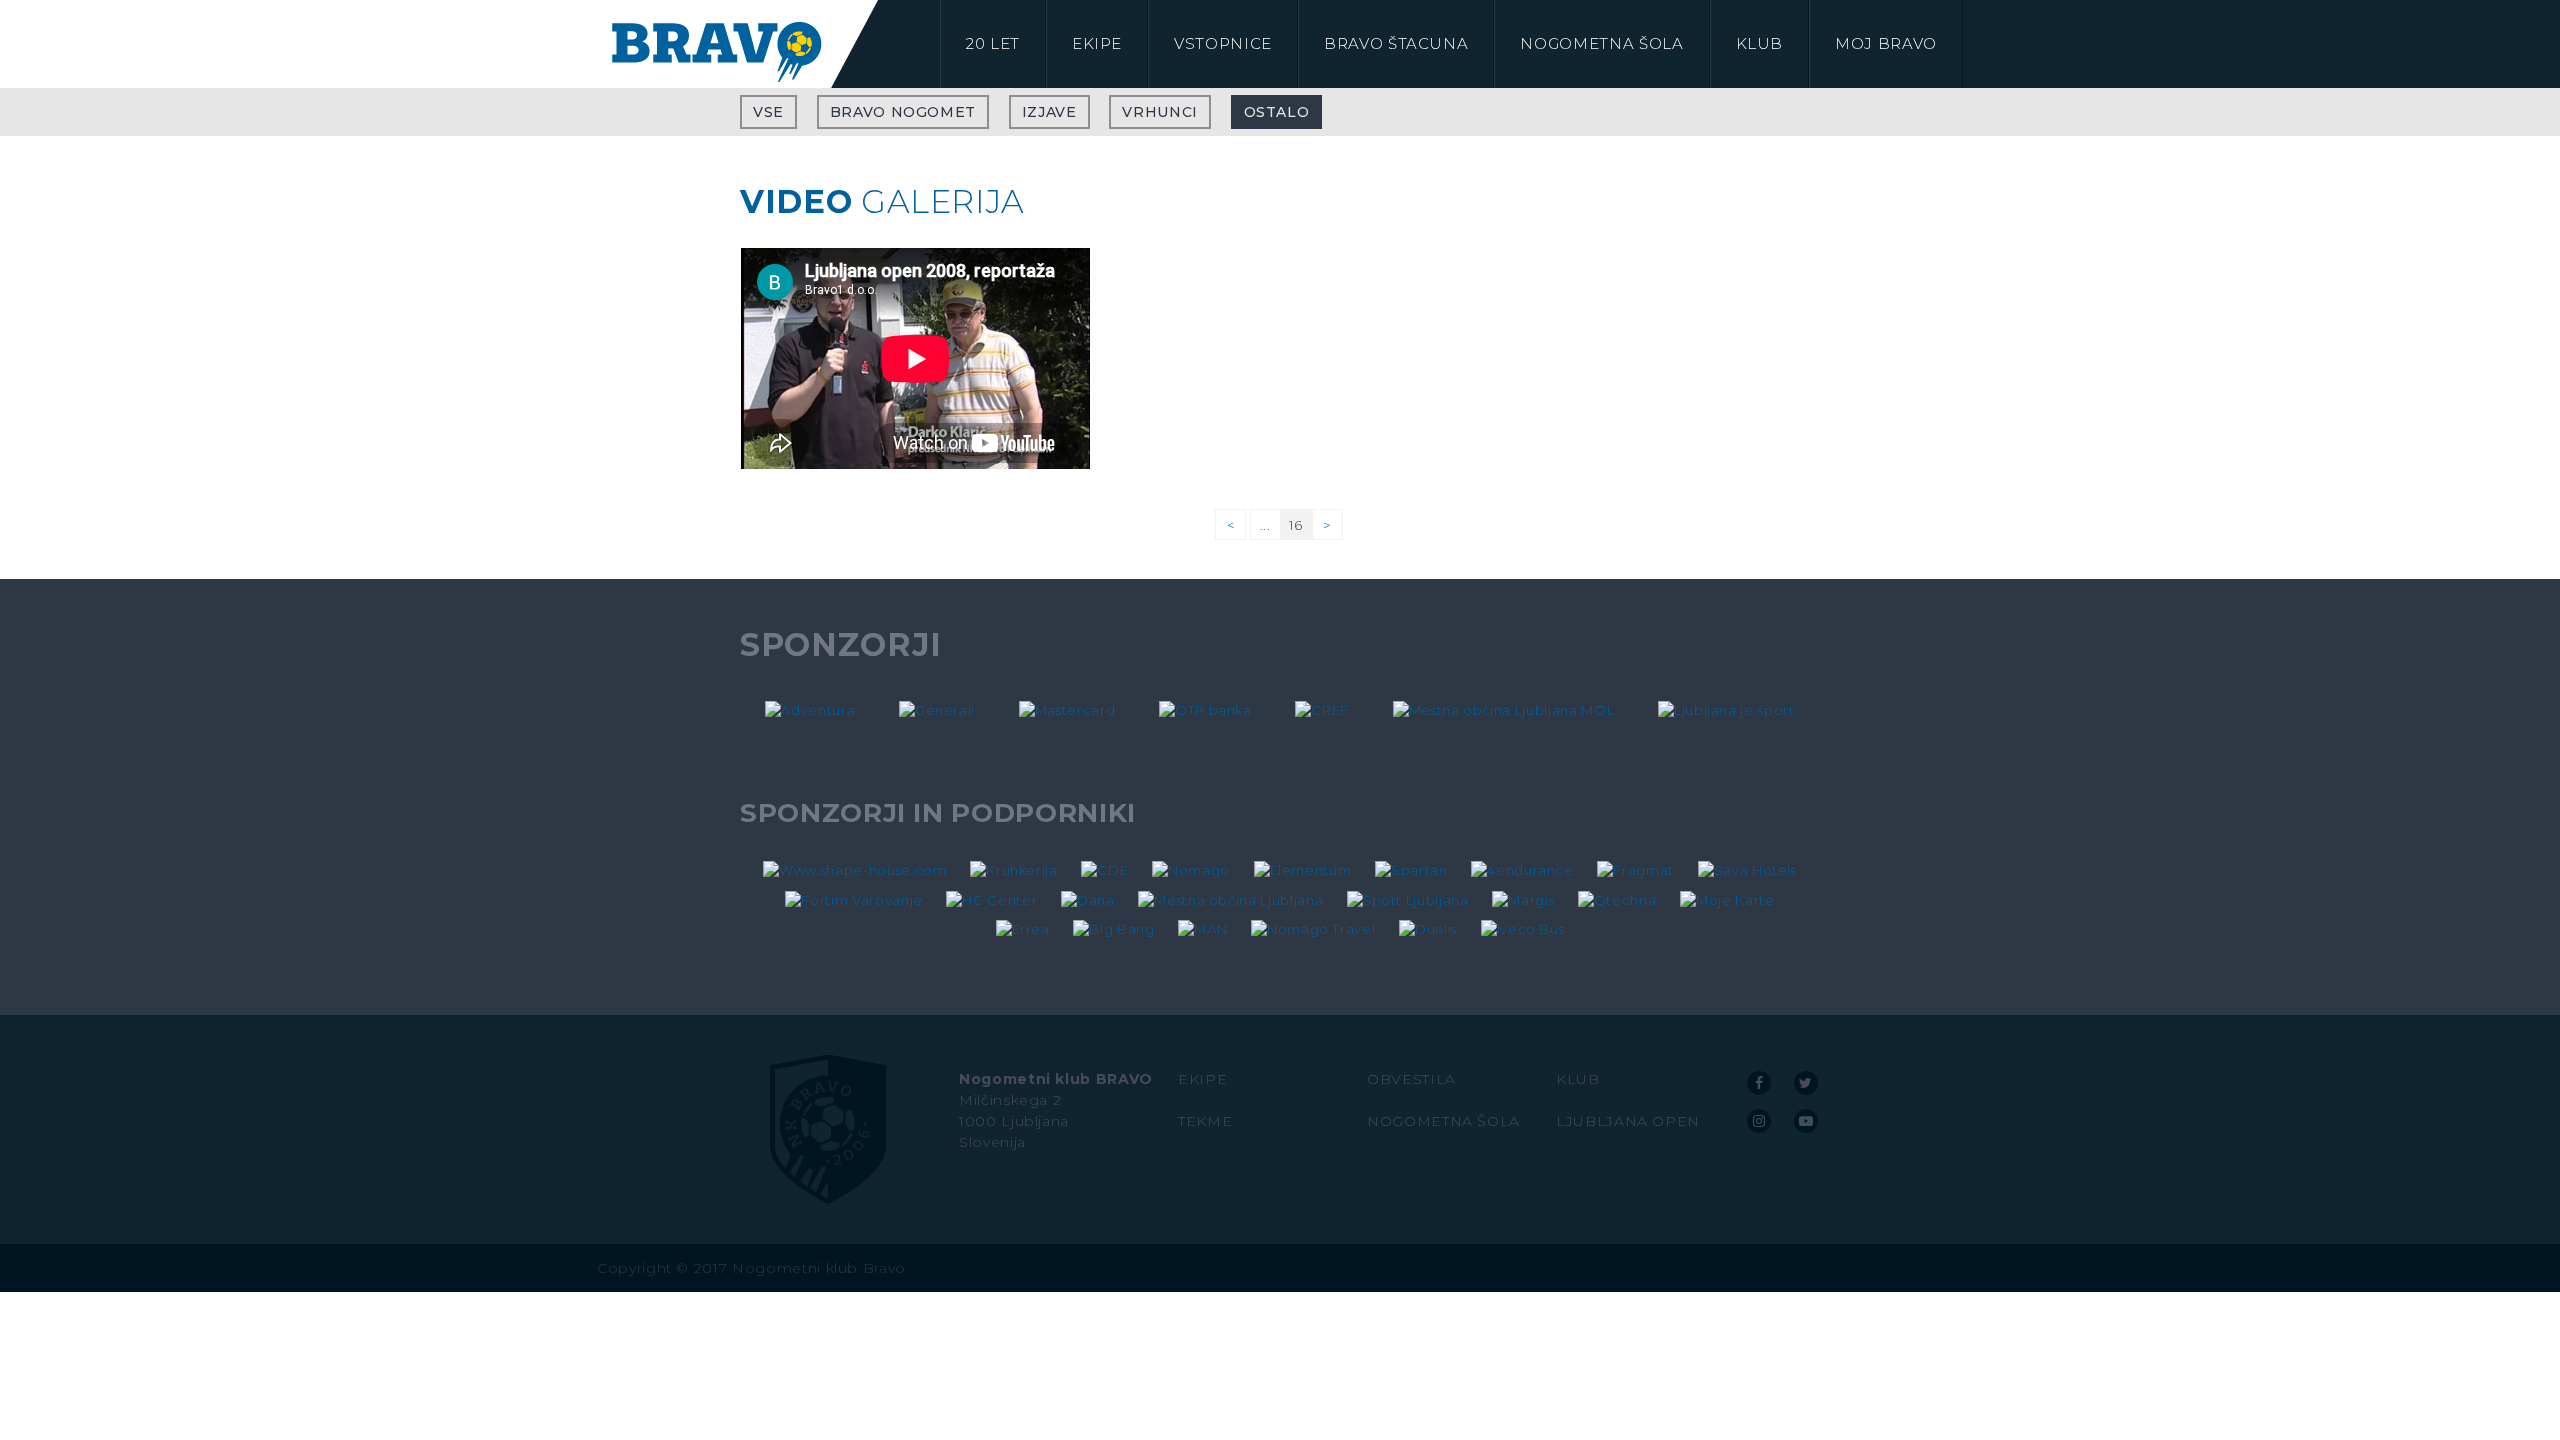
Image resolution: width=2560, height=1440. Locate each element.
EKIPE (1202, 1079)
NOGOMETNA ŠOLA (1443, 1121)
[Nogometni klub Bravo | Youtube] (1806, 1121)
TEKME (1205, 1121)
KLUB (1578, 1079)
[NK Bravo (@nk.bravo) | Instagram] (1759, 1121)
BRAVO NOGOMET (903, 112)
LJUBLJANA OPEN (1628, 1121)
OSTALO (1277, 112)
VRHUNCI (1160, 112)
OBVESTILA (1411, 1079)
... (1265, 525)
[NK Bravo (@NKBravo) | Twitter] (1806, 1083)
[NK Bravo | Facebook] (1759, 1083)
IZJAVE (1049, 112)
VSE (768, 112)
